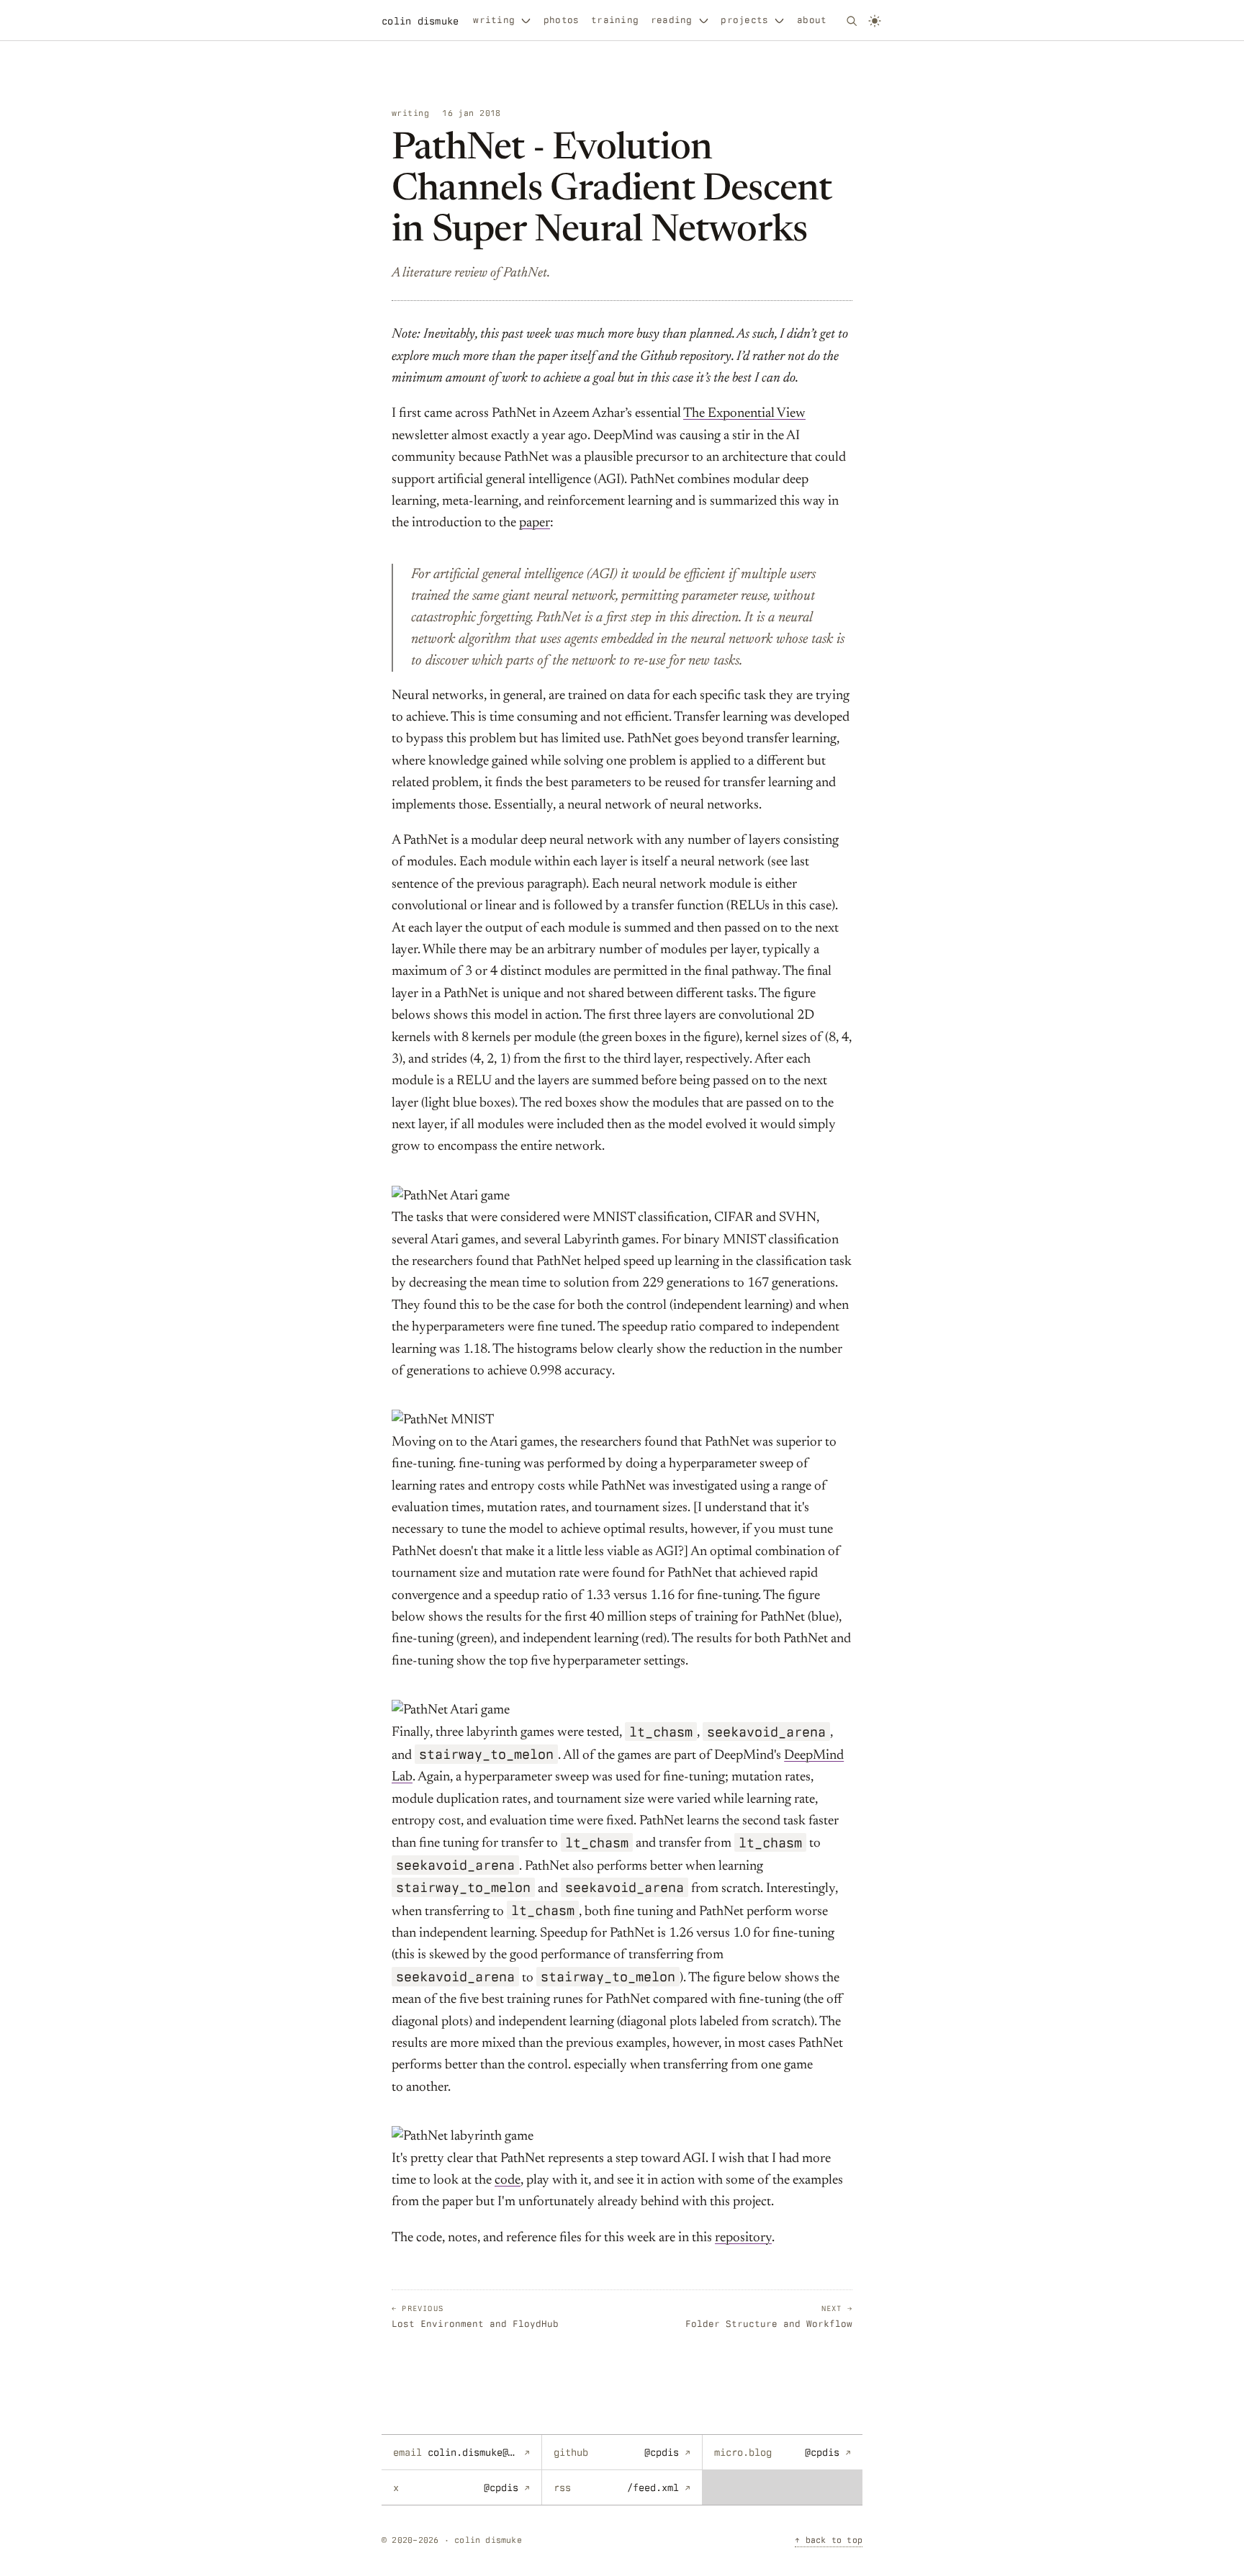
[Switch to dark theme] (875, 21)
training (615, 20)
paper (535, 523)
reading (672, 20)
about (812, 20)
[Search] (852, 21)
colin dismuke (420, 21)
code (508, 2180)
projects (744, 20)
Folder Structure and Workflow (769, 2316)
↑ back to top (829, 2540)
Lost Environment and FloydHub (475, 2316)
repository (743, 2238)
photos (561, 20)
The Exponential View (744, 414)
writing (494, 20)
